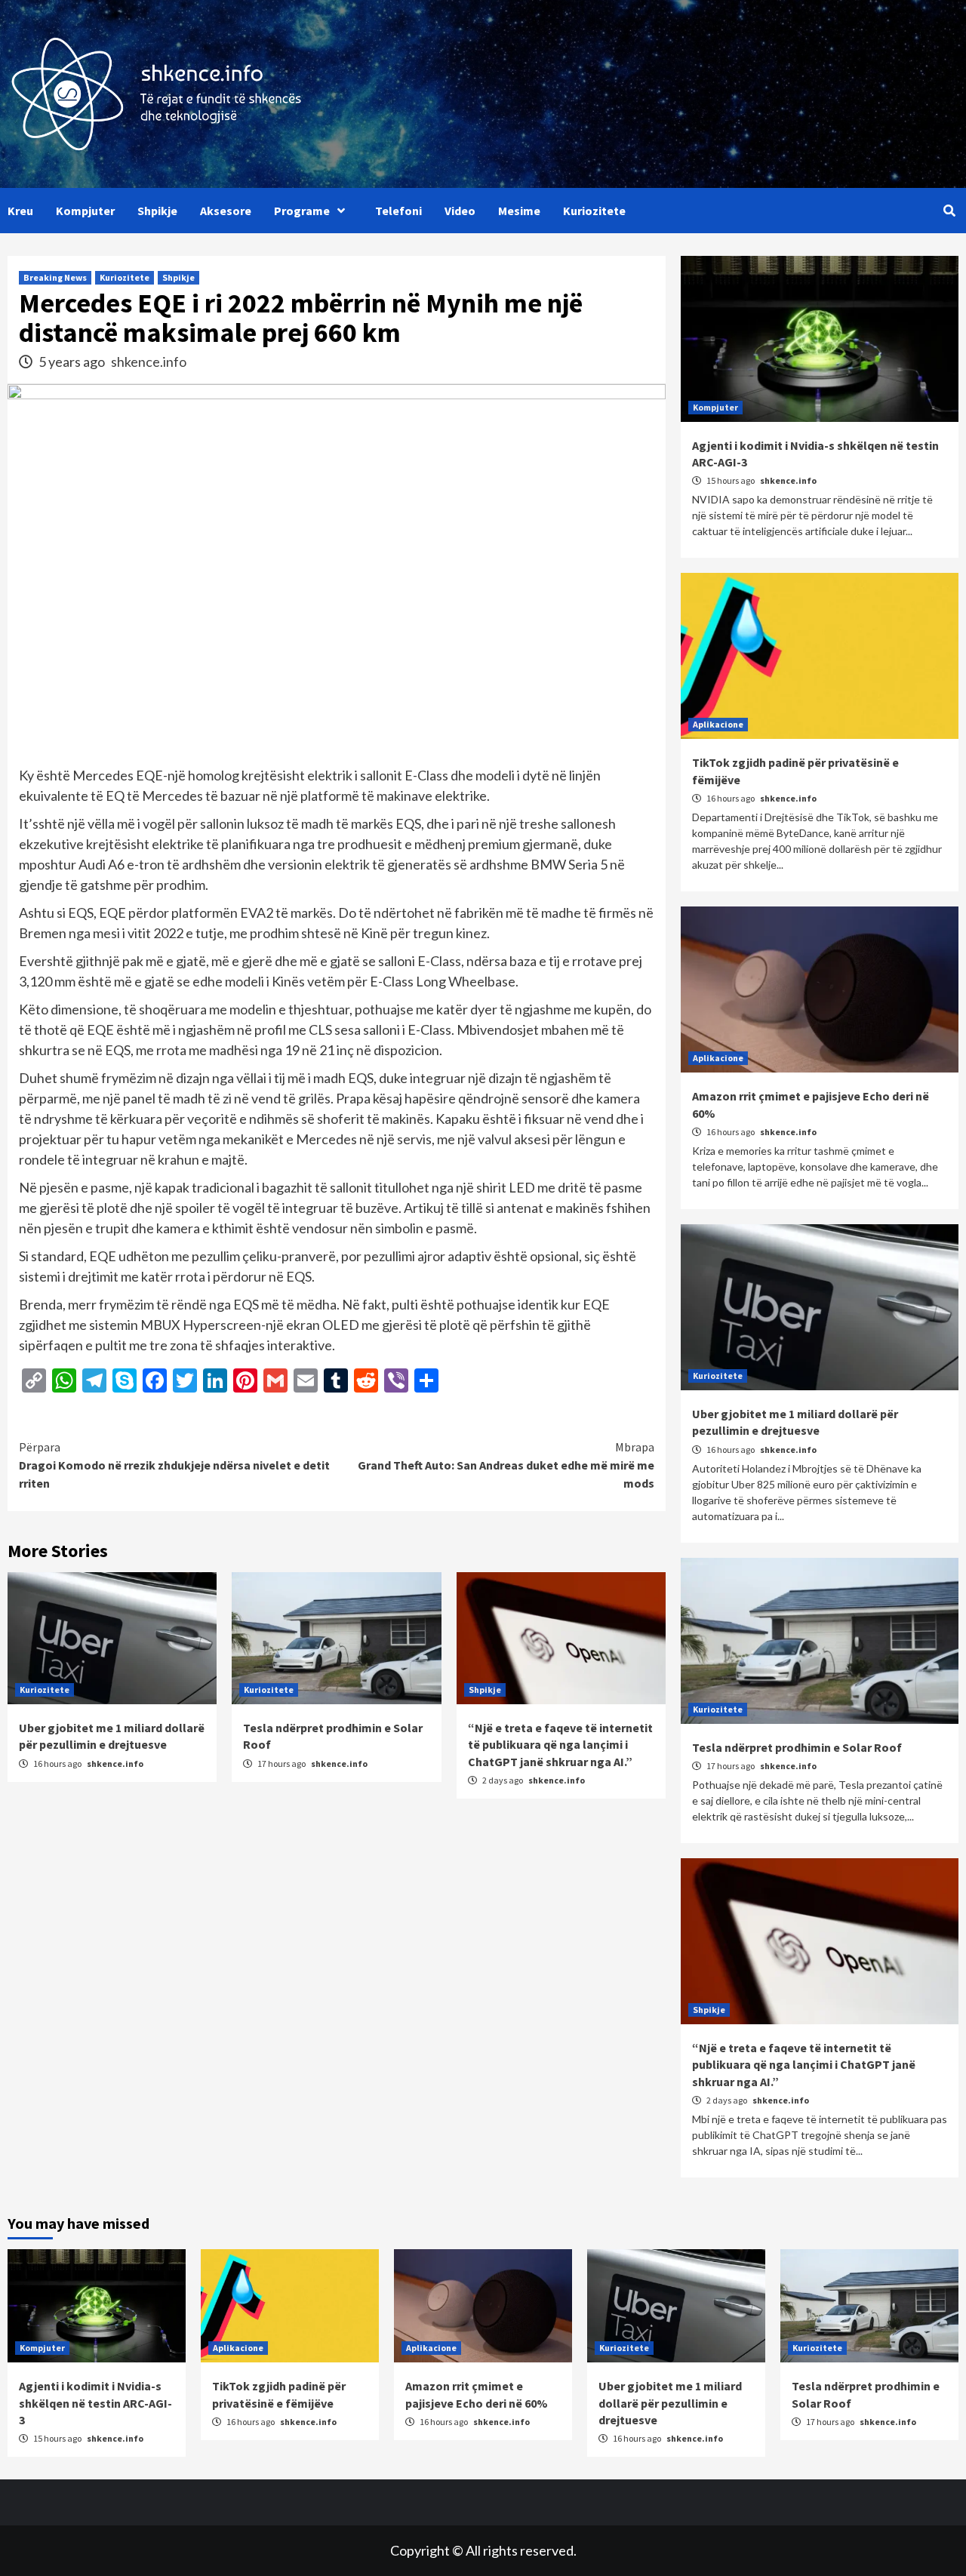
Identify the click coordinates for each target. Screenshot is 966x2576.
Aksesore (226, 211)
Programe (302, 211)
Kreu (20, 211)
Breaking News (55, 277)
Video (460, 211)
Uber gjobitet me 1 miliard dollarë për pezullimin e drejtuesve (670, 2403)
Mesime (519, 211)
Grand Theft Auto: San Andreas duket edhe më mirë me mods (506, 1465)
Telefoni (398, 211)
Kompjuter (85, 211)
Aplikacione (718, 724)
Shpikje (157, 211)
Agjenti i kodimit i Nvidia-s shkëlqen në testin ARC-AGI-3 (95, 2403)
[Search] (949, 211)
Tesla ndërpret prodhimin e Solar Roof (797, 1747)
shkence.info (149, 362)
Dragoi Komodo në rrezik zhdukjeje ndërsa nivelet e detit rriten (174, 1465)
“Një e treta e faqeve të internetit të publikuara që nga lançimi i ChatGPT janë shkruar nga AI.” (560, 1745)
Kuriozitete (594, 211)
